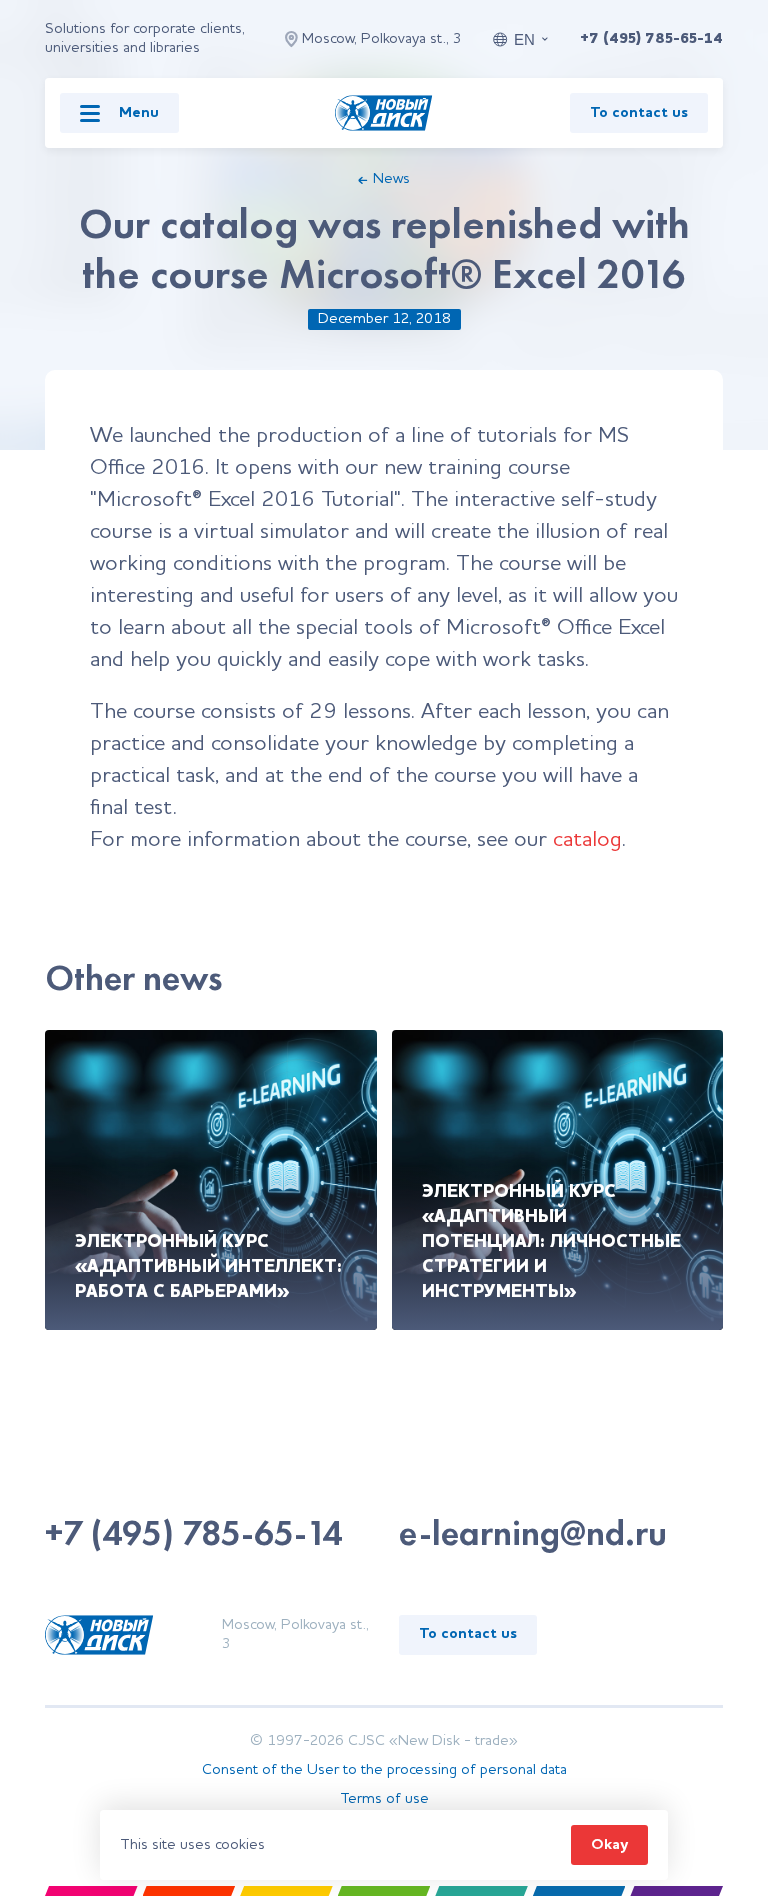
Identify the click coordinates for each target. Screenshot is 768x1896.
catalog (587, 840)
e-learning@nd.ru (533, 1533)
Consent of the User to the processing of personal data (384, 1770)
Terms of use (384, 1799)
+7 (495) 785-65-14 (651, 39)
